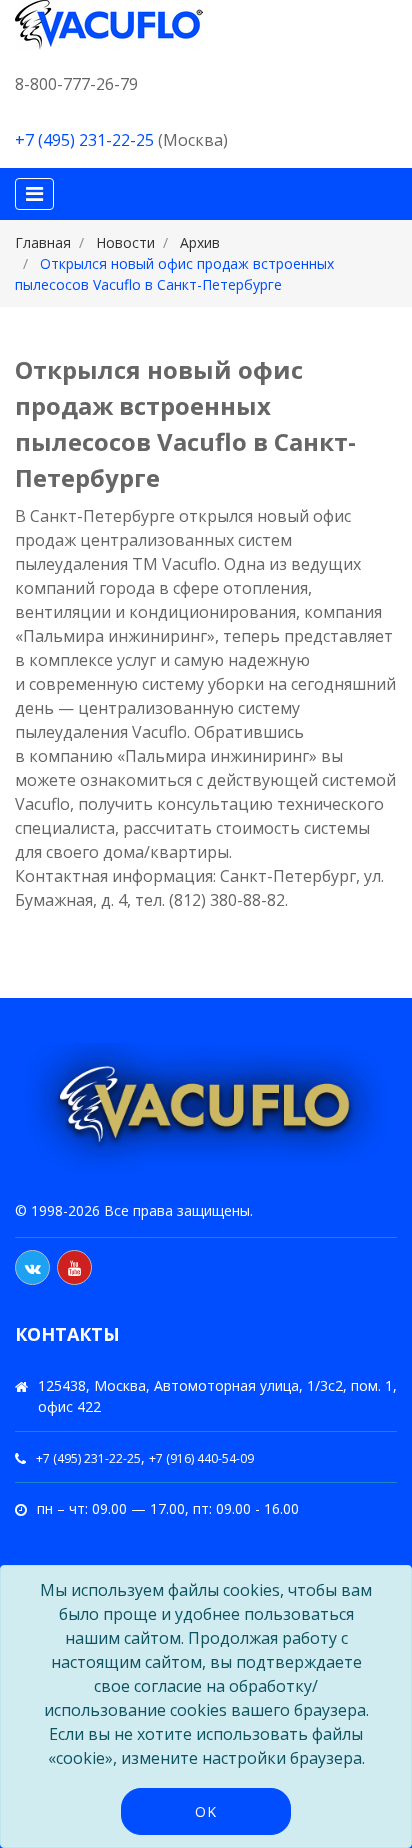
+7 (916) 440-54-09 (201, 1458)
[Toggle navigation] (34, 194)
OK (206, 1811)
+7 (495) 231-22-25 (84, 140)
